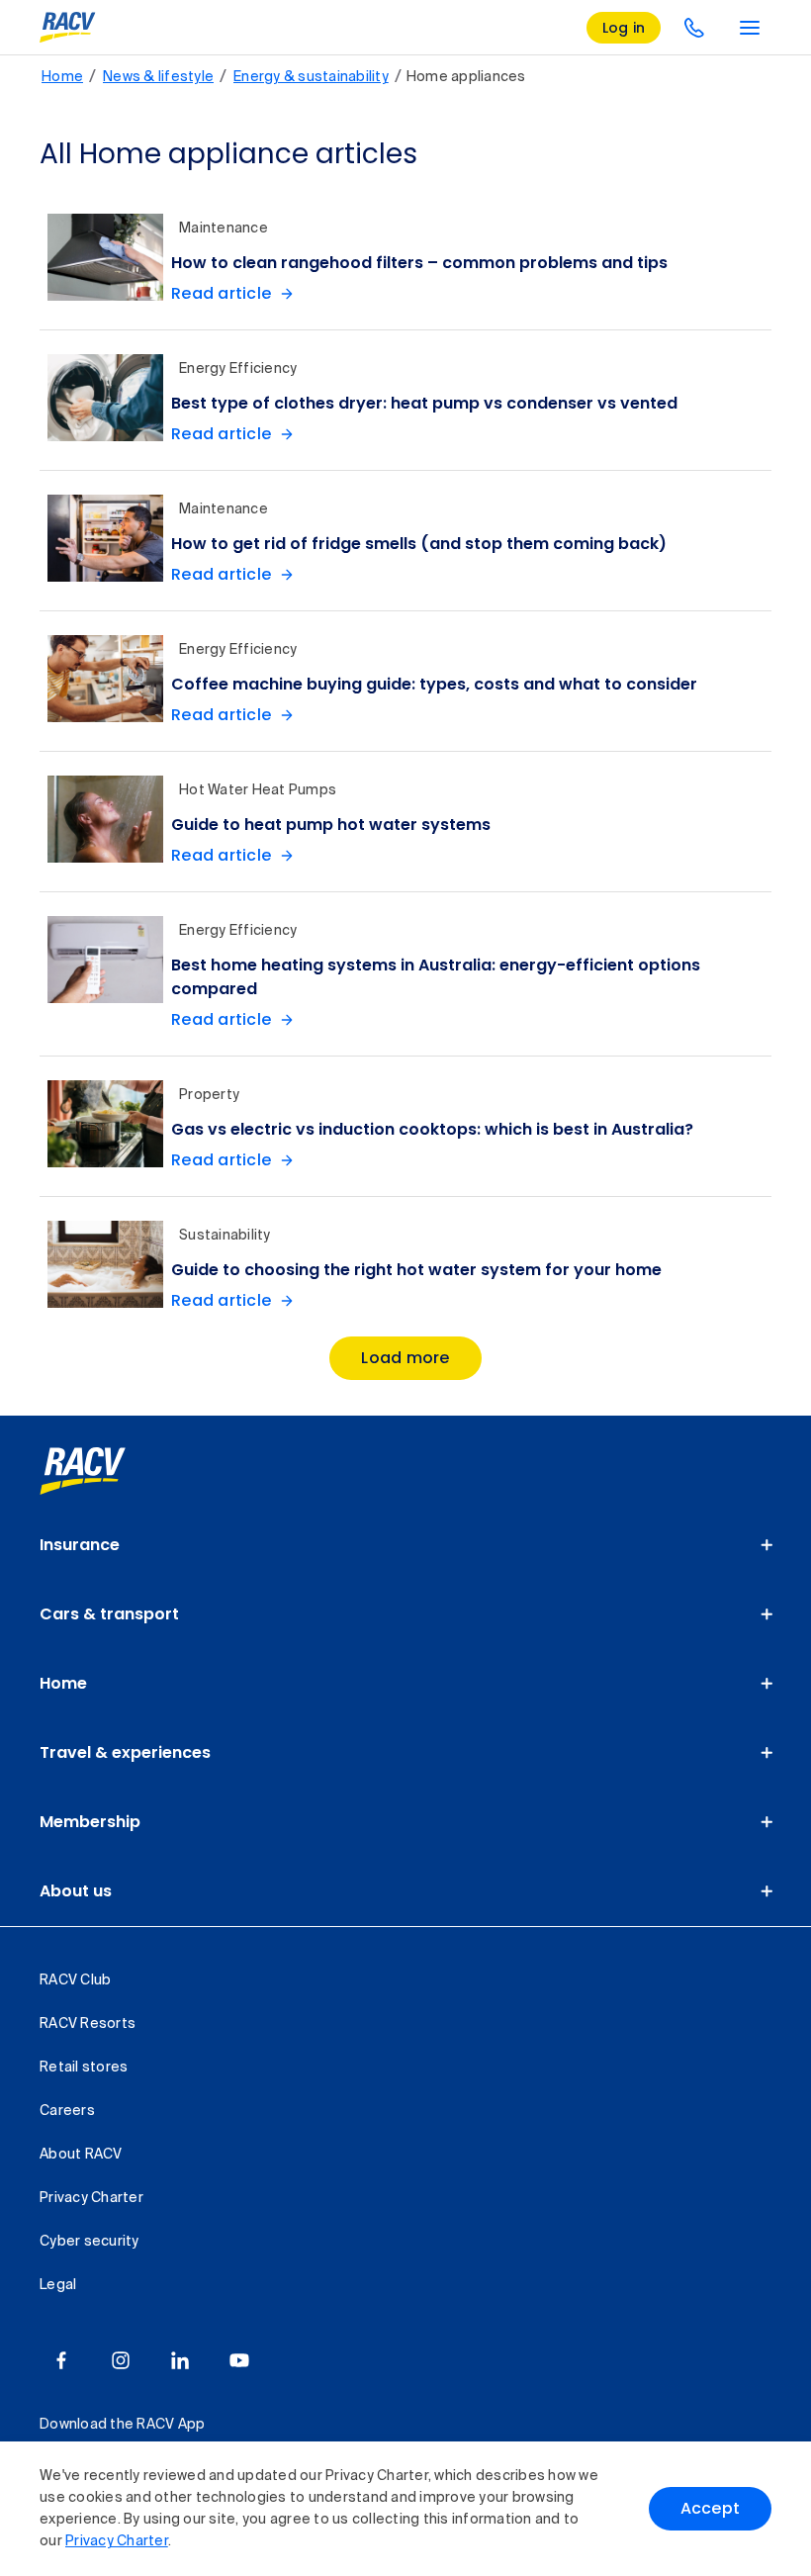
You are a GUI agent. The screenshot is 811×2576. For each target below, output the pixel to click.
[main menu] (750, 28)
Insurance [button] (80, 1545)
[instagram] (121, 2360)
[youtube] (239, 2360)
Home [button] (63, 1683)
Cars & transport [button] (109, 1614)
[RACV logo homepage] (68, 28)
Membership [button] (90, 1822)
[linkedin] (180, 2360)
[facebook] (61, 2360)
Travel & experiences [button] (125, 1752)
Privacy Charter (117, 2541)
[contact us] (694, 28)
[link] (104, 1471)
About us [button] (76, 1891)
